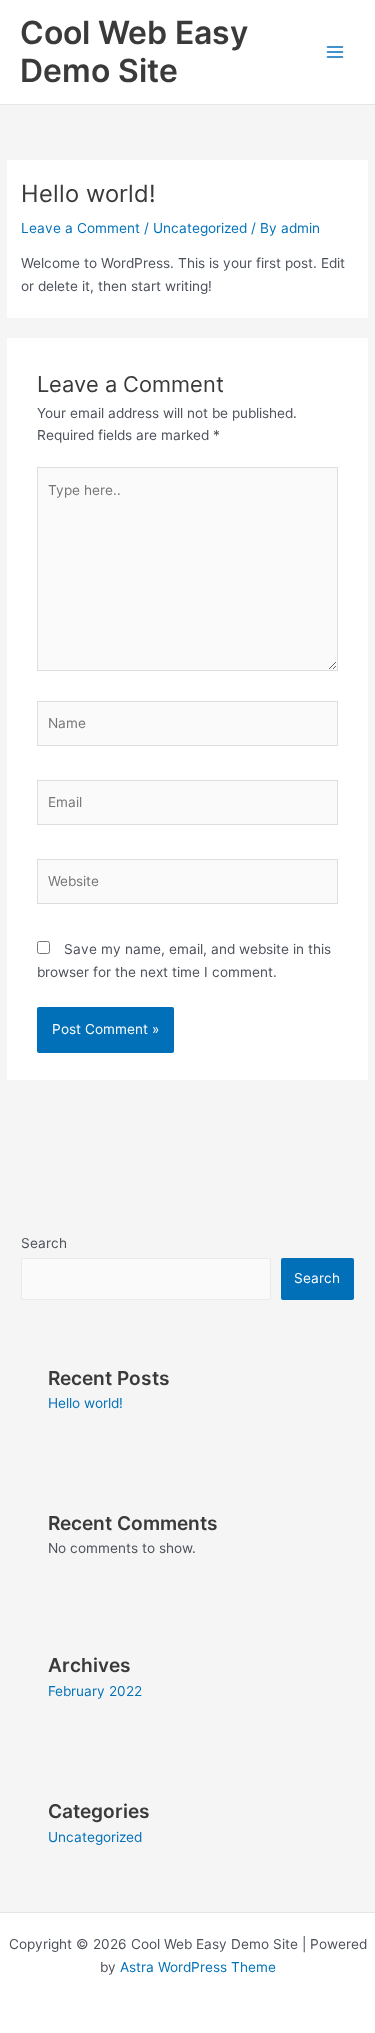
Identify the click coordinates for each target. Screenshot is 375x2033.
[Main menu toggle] (335, 52)
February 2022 (95, 1691)
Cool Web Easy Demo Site (134, 51)
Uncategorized (200, 228)
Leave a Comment (80, 228)
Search (44, 1243)
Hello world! (85, 1403)
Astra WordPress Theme (198, 1967)
